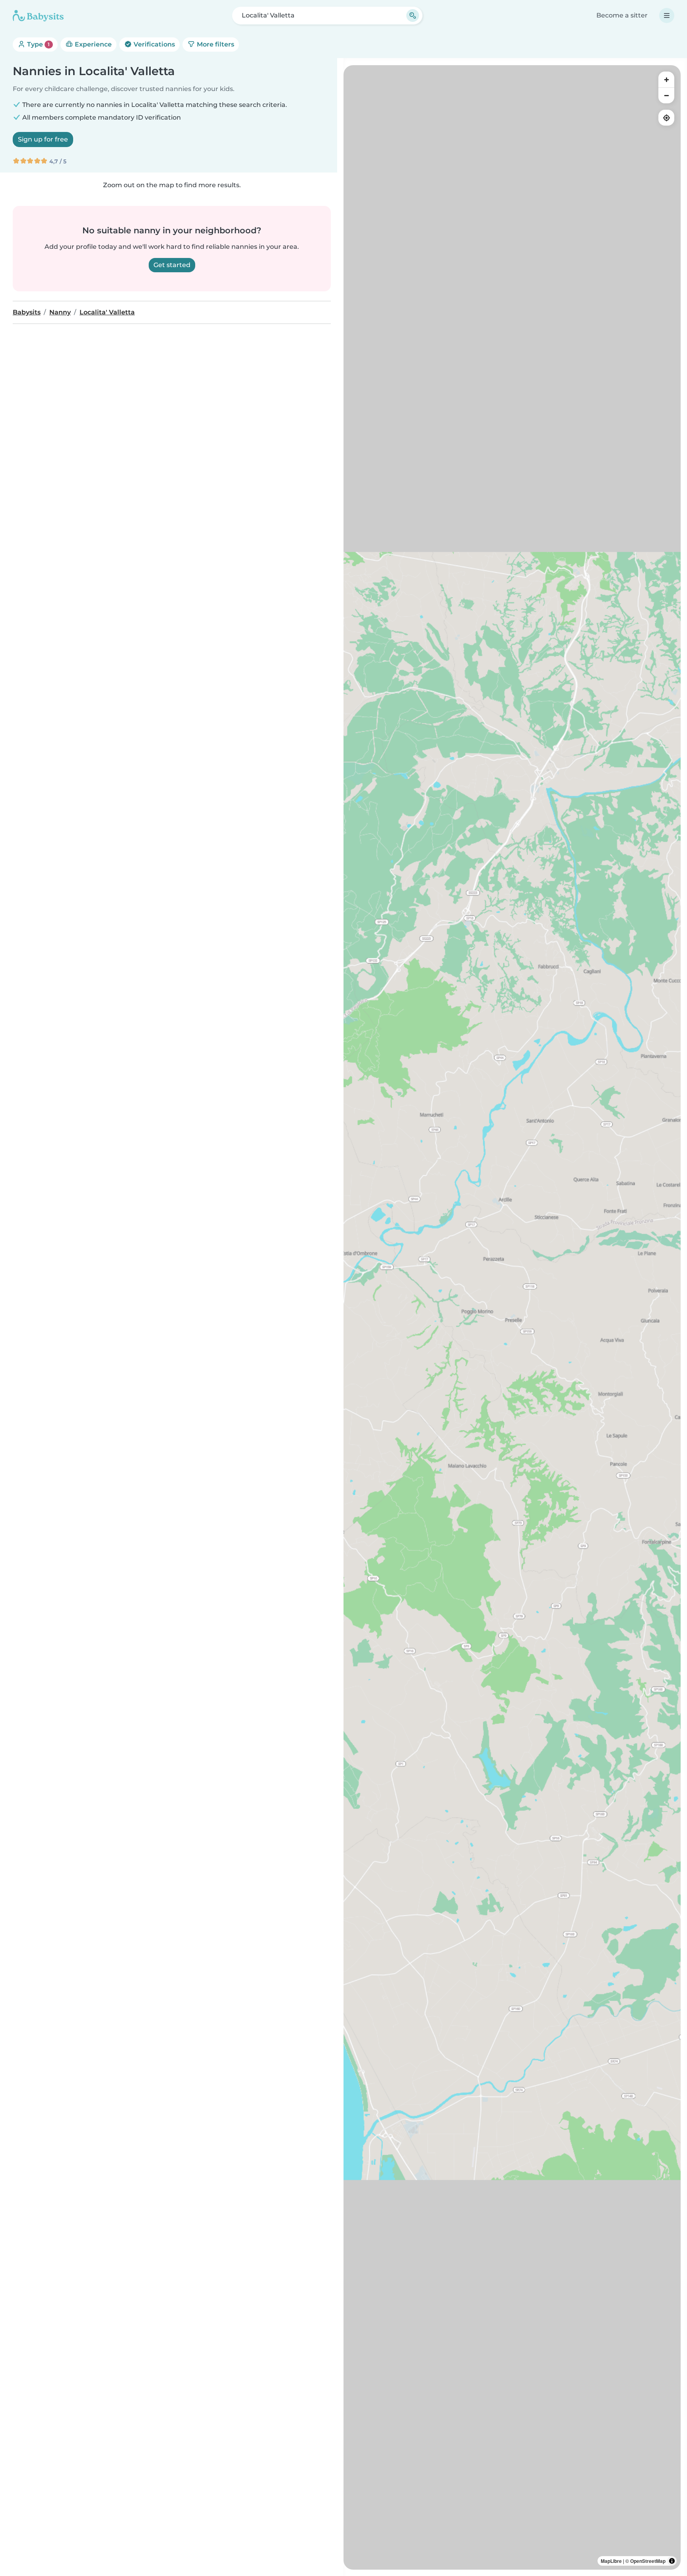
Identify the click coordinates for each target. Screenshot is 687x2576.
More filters (215, 44)
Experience (92, 44)
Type (38, 44)
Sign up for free (43, 139)
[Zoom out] (666, 95)
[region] (512, 1317)
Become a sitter (622, 15)
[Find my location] (666, 118)
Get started (172, 265)
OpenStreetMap (648, 2561)
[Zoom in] (666, 79)
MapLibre (611, 2561)
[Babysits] (38, 16)
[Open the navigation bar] (667, 16)
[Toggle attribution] (672, 2561)
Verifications (153, 44)
